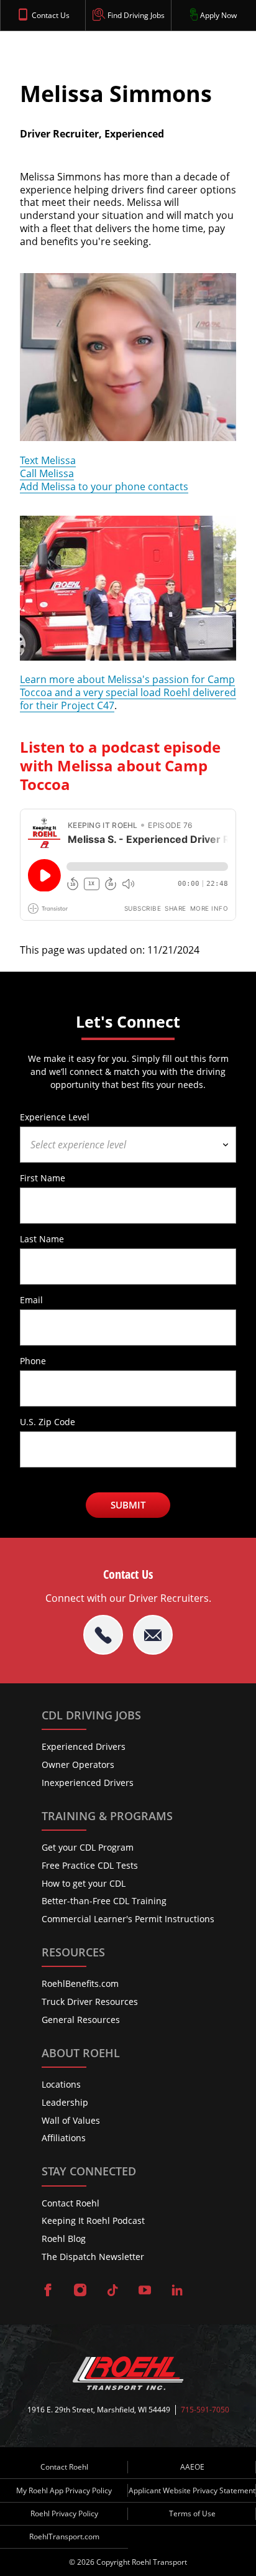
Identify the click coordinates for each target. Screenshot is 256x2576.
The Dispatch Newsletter (93, 2257)
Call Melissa (47, 473)
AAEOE (192, 2467)
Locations (61, 2084)
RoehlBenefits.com (80, 1983)
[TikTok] (112, 2291)
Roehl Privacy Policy (64, 2513)
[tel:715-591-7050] (103, 1635)
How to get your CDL (84, 1883)
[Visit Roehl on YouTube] (145, 2291)
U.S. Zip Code (48, 1421)
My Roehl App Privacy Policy (64, 2490)
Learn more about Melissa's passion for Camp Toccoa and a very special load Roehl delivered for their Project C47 (128, 692)
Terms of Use (192, 2513)
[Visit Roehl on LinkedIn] (177, 2291)
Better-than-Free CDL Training (104, 1901)
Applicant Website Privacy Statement (192, 2490)
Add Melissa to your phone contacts (104, 486)
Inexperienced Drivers (88, 1783)
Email (31, 1300)
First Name (43, 1178)
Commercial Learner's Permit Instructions (128, 1919)
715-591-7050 (205, 2410)
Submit (128, 1505)
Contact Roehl (71, 2203)
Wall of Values (71, 2120)
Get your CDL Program (88, 1847)
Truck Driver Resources (90, 2002)
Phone (33, 1360)
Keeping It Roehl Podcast (93, 2220)
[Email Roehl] (153, 1635)
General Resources (81, 2020)
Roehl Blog (64, 2239)
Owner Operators (78, 1765)
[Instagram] (80, 2291)
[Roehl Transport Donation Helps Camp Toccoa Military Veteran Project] (128, 667)
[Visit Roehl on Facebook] (48, 2291)
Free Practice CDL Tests (90, 1865)
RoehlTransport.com (64, 2536)
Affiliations (64, 2138)
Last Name (42, 1239)
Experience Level (55, 1117)
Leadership (65, 2102)
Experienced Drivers (84, 1746)
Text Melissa (48, 460)
